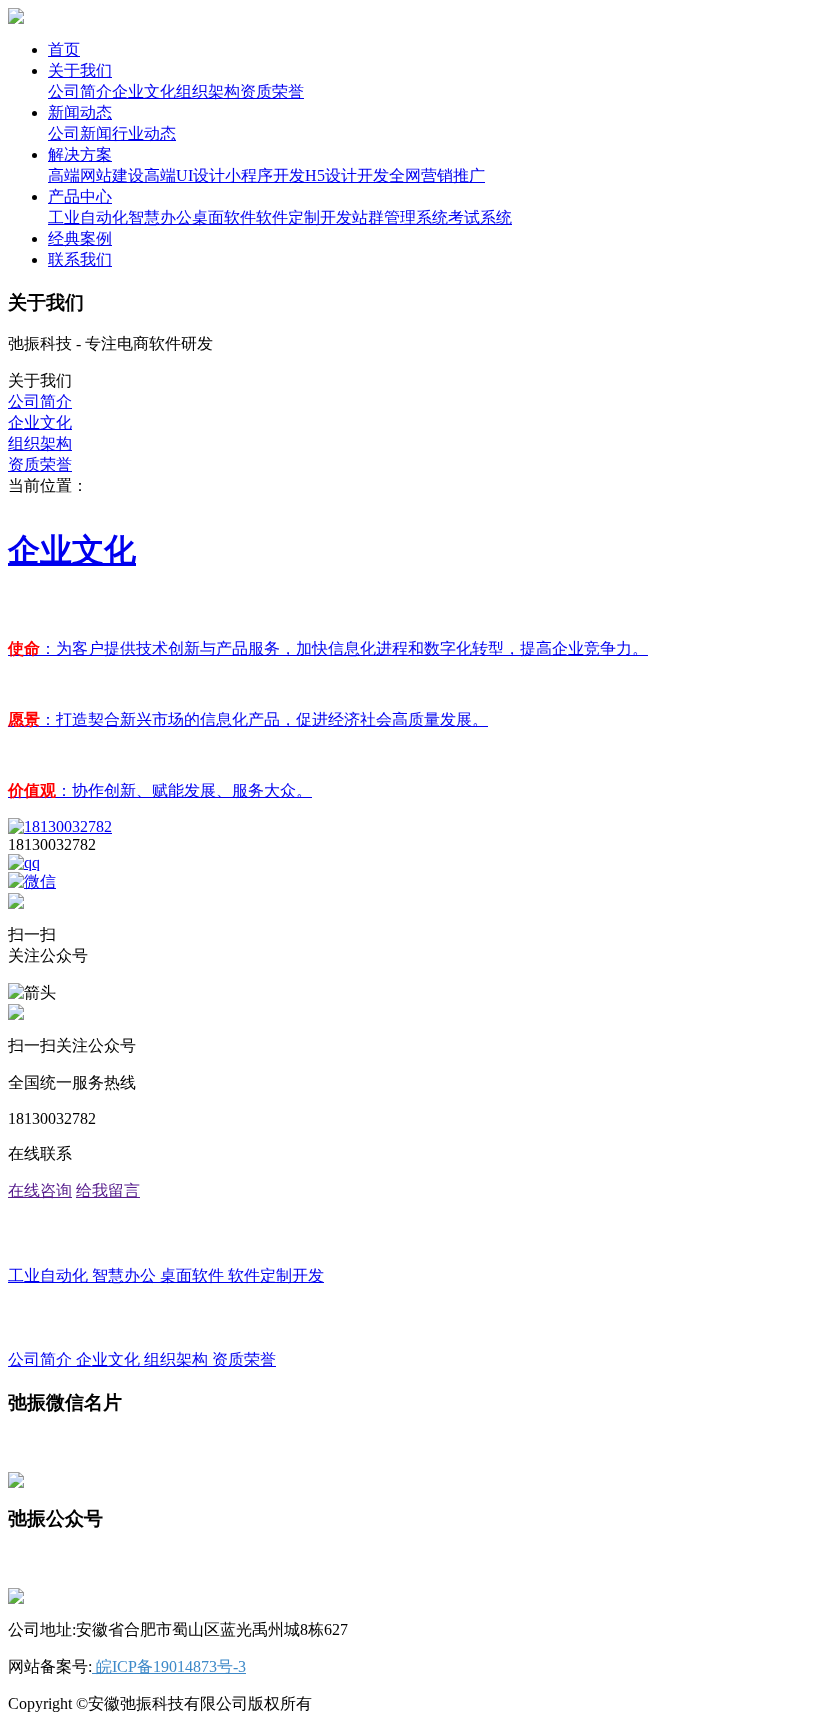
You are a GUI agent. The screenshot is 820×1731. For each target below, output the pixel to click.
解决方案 (80, 154)
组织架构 (208, 91)
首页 (64, 49)
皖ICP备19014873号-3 (169, 1666)
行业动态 (144, 133)
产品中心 (80, 196)
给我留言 (108, 1190)
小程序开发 (265, 175)
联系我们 (80, 259)
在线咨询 (40, 1190)
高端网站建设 (96, 175)
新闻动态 (80, 112)
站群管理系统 (400, 217)
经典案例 (80, 238)
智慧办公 (160, 217)
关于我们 (80, 70)
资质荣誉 (272, 91)
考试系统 (480, 217)
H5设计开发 (347, 175)
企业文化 (144, 91)
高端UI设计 (184, 175)
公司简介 (80, 91)
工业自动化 (88, 217)
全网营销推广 (437, 175)
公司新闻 (80, 133)
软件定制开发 (304, 217)
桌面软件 (224, 217)
